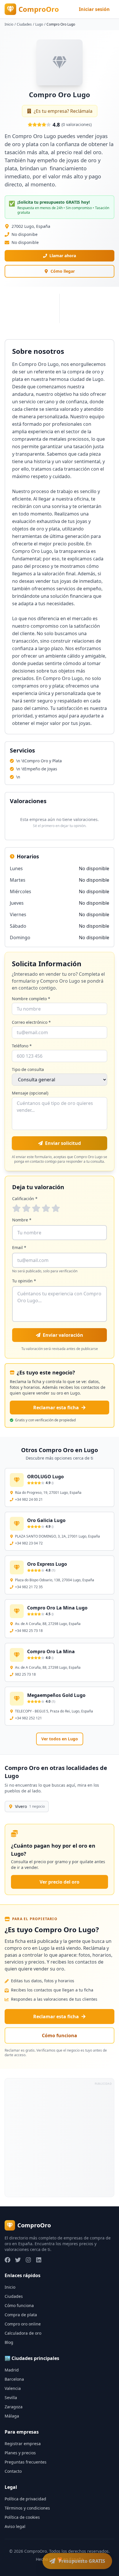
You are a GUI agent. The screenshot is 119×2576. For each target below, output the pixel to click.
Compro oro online (23, 2324)
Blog (9, 2342)
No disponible (25, 242)
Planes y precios (20, 2453)
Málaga (12, 2416)
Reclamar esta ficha (56, 1408)
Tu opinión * (24, 1281)
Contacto (13, 2471)
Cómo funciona (59, 2035)
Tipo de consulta (28, 1069)
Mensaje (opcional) (30, 1093)
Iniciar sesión (94, 9)
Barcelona (14, 2379)
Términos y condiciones (27, 2508)
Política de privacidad (25, 2499)
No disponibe (25, 234)
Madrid (12, 2370)
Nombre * (22, 1220)
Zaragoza (14, 2407)
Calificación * (25, 1199)
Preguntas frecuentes (26, 2462)
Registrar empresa (23, 2444)
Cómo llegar (63, 271)
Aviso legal (15, 2526)
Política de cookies (22, 2517)
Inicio (9, 24)
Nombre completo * (31, 999)
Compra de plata (21, 2315)
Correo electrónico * (31, 1022)
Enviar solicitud (63, 1143)
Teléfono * (22, 1046)
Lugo (39, 24)
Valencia (13, 2388)
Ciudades (24, 24)
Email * (19, 1247)
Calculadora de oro (23, 2333)
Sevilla (11, 2398)
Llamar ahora (63, 256)
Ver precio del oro (59, 1882)
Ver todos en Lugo (60, 1739)
